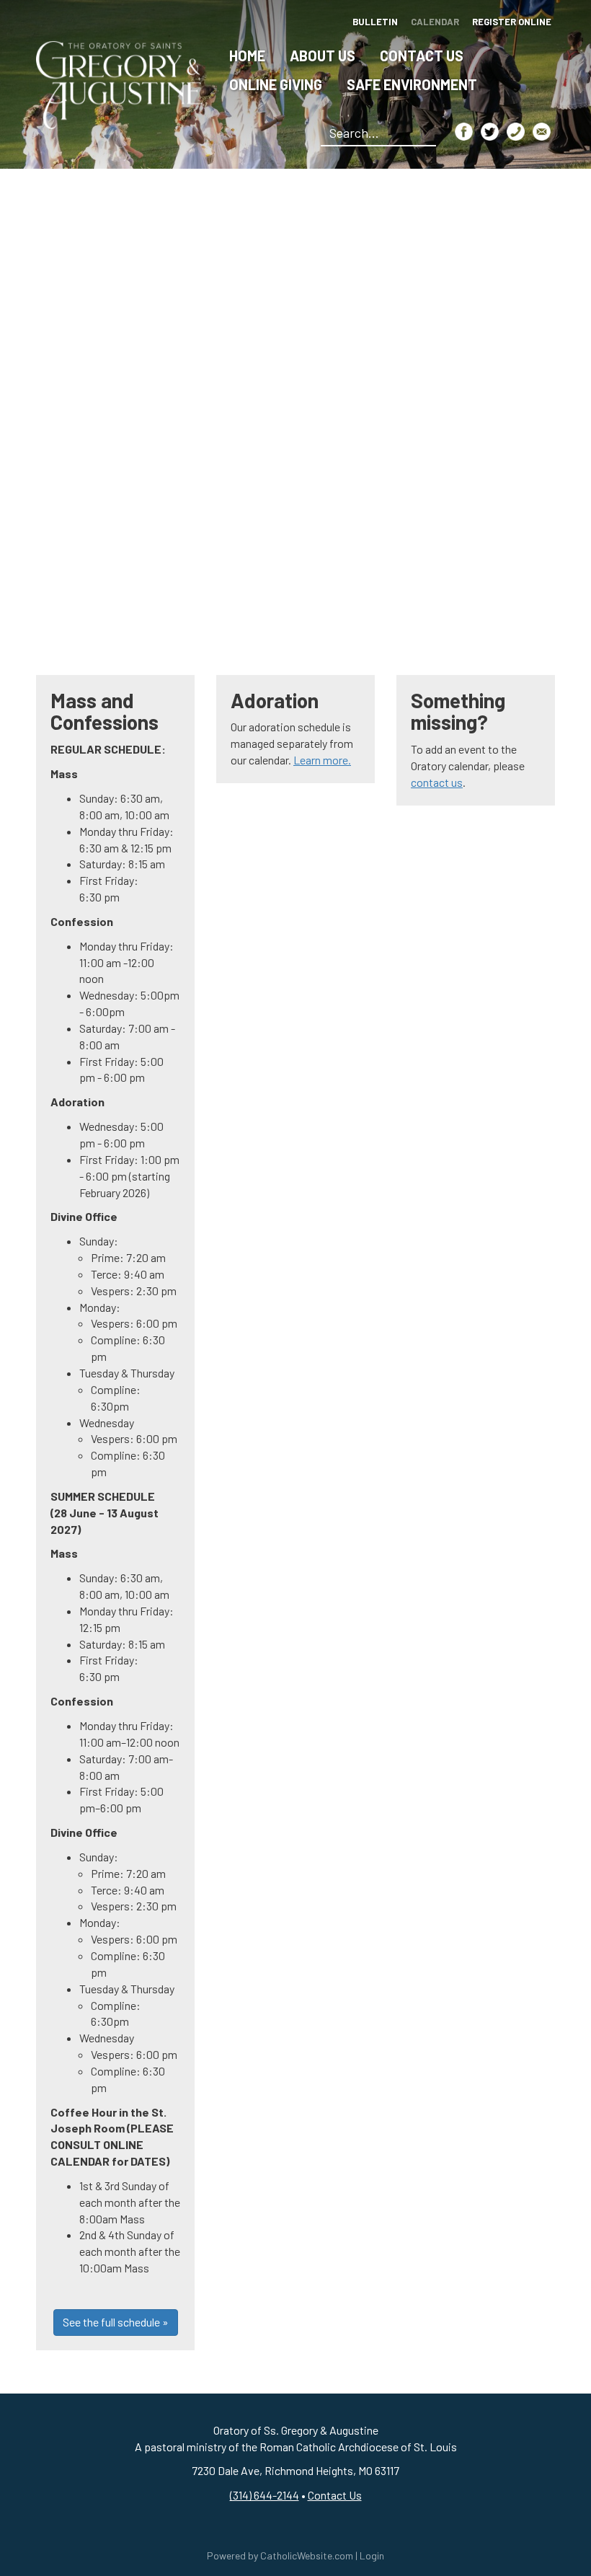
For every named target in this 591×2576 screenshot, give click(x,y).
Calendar (435, 22)
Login (372, 2555)
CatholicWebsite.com (307, 2555)
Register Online (512, 22)
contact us (437, 782)
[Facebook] (464, 132)
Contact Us (422, 56)
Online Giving (276, 84)
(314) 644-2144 (265, 2495)
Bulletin (375, 22)
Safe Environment (412, 84)
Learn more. (322, 760)
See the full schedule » (116, 2322)
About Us (323, 56)
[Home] (119, 83)
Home (247, 56)
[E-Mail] (542, 132)
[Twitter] (490, 132)
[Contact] (516, 132)
